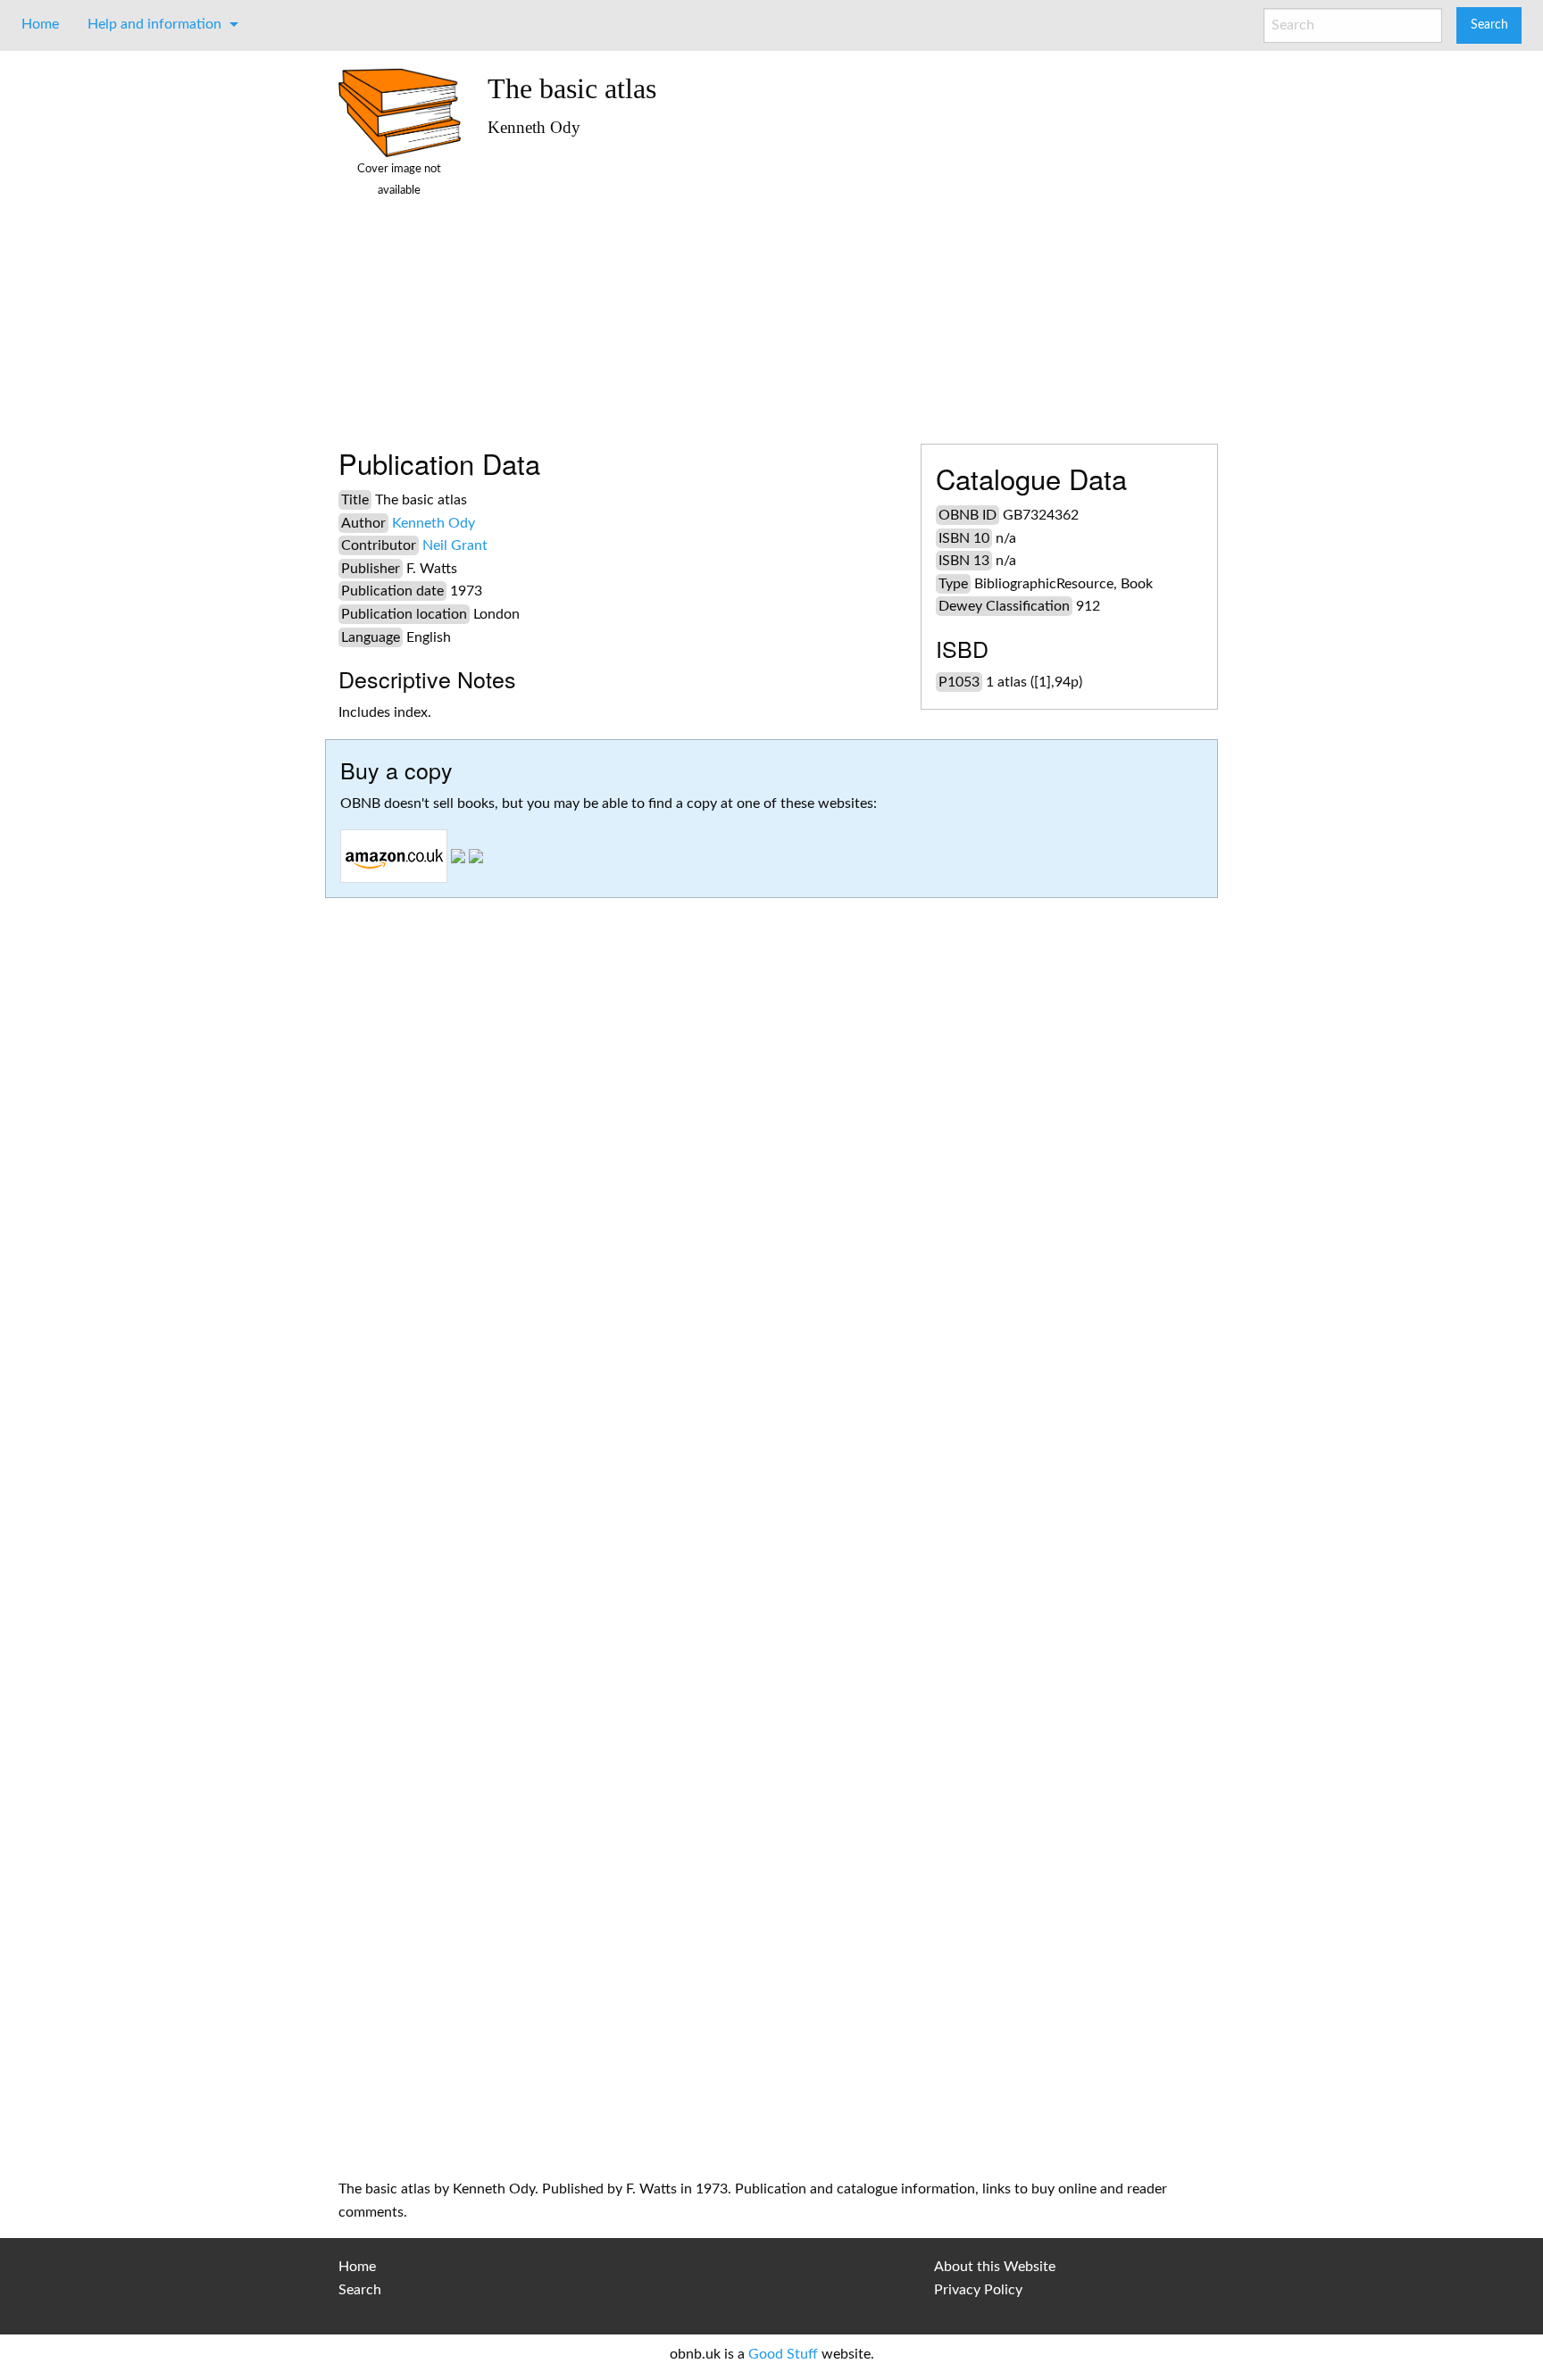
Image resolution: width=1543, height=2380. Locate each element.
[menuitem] (40, 24)
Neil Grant (455, 545)
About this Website (995, 2267)
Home (40, 24)
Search (360, 2290)
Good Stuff (783, 2354)
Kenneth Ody (434, 523)
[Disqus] (771, 1443)
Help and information (154, 24)
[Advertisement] (846, 283)
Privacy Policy (978, 2290)
